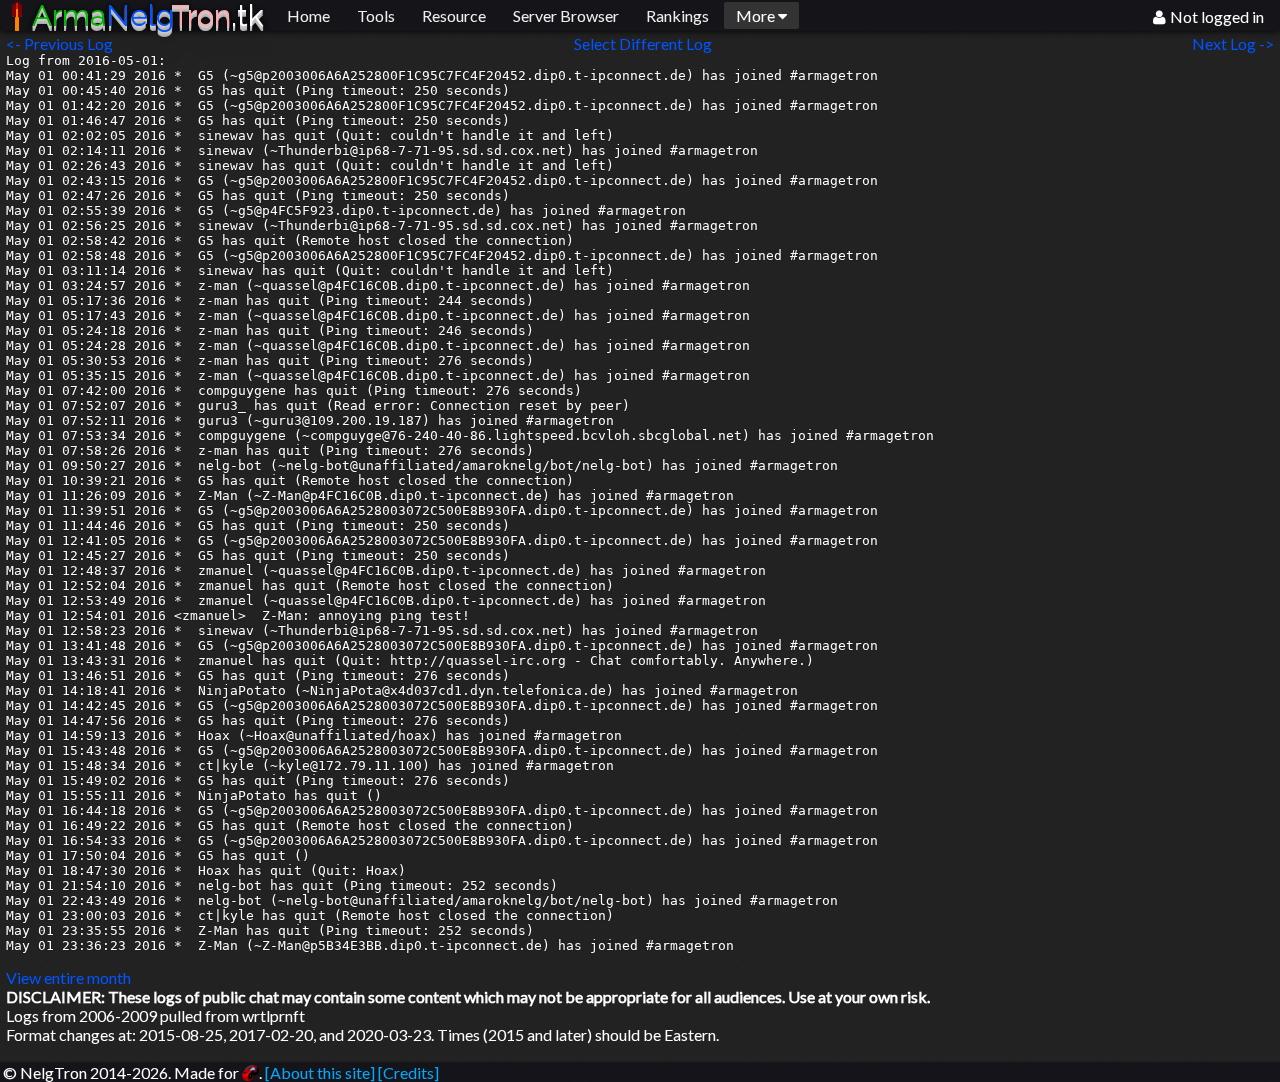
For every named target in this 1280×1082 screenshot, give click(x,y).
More (757, 15)
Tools (376, 15)
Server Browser (566, 15)
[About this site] (320, 1072)
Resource (454, 15)
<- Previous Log (59, 43)
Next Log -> (1236, 43)
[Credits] (408, 1072)
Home (308, 15)
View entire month (68, 977)
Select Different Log (643, 43)
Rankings (677, 15)
